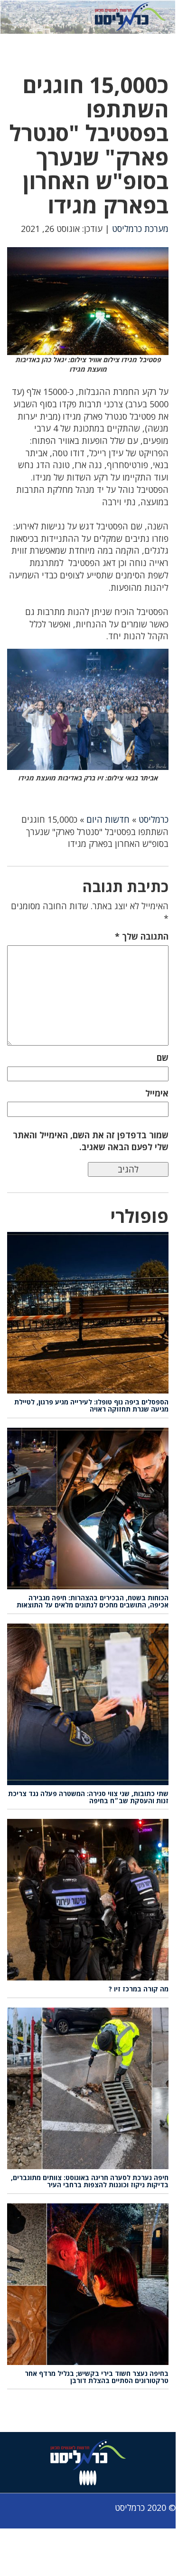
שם (163, 1057)
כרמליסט (154, 819)
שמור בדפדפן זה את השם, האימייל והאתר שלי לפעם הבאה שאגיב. (91, 1141)
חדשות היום (108, 819)
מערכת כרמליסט (140, 229)
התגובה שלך (142, 936)
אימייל (157, 1093)
